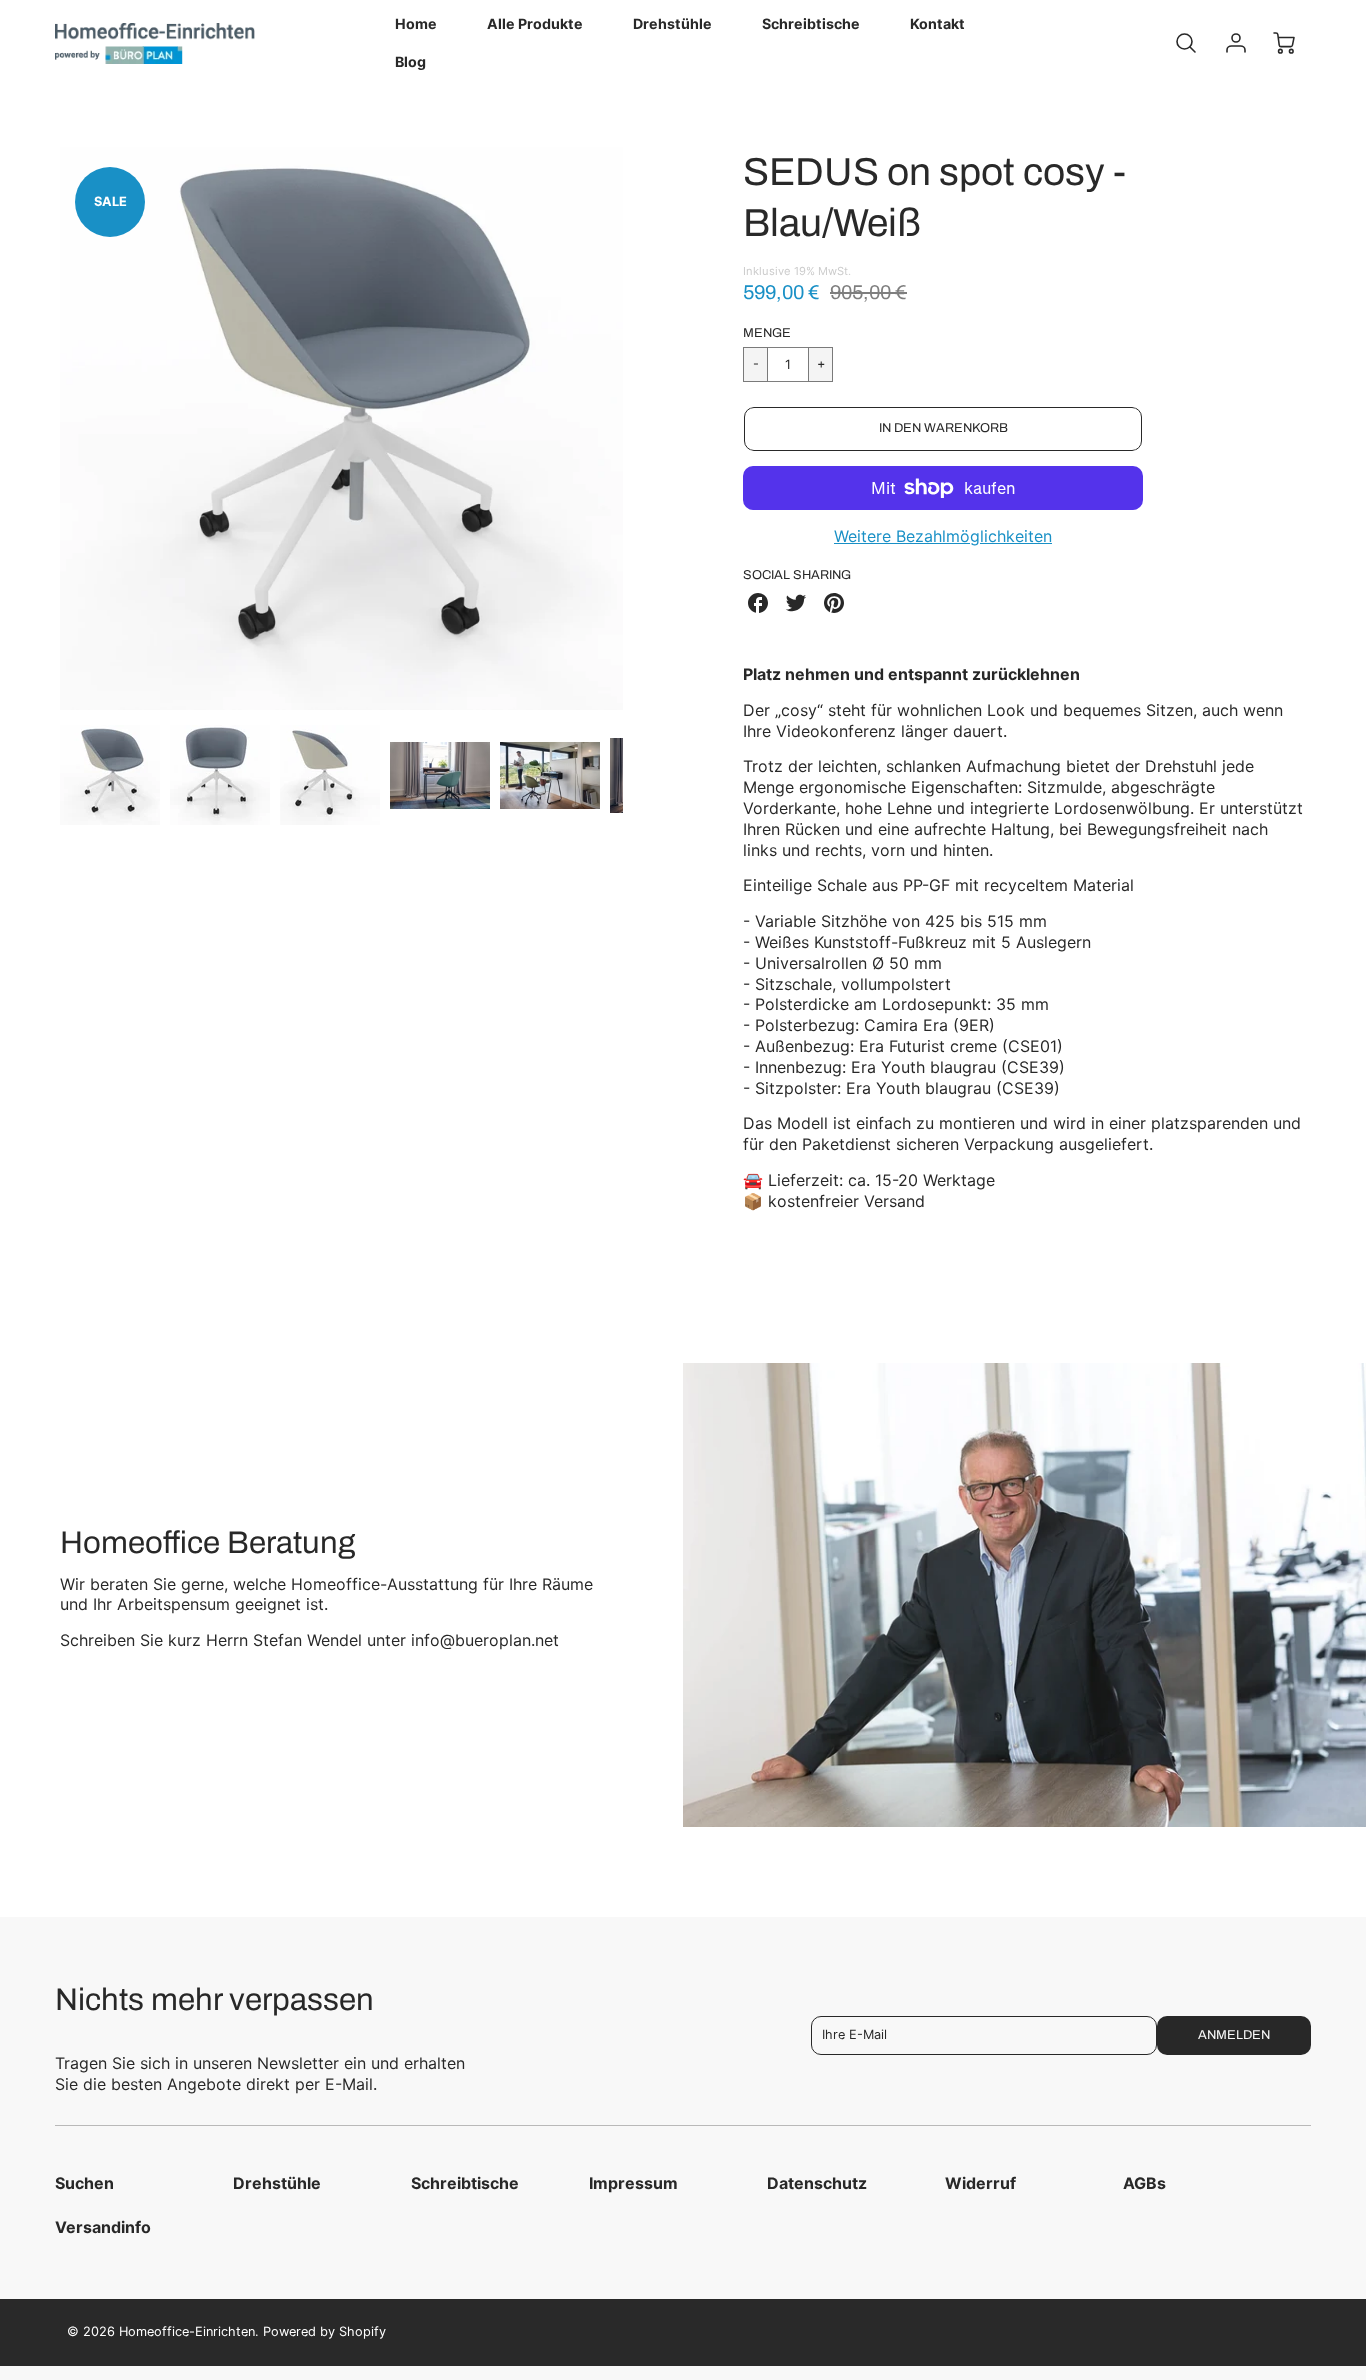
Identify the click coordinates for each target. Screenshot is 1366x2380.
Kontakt (937, 23)
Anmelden (1234, 2035)
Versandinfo (103, 2227)
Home (416, 23)
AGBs (1144, 2183)
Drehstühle (672, 23)
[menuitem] (416, 24)
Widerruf (980, 2183)
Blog (410, 61)
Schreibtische (811, 23)
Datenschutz (817, 2183)
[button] (943, 429)
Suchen (84, 2183)
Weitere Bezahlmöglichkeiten (943, 536)
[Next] (638, 429)
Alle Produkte (535, 23)
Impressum (633, 2183)
